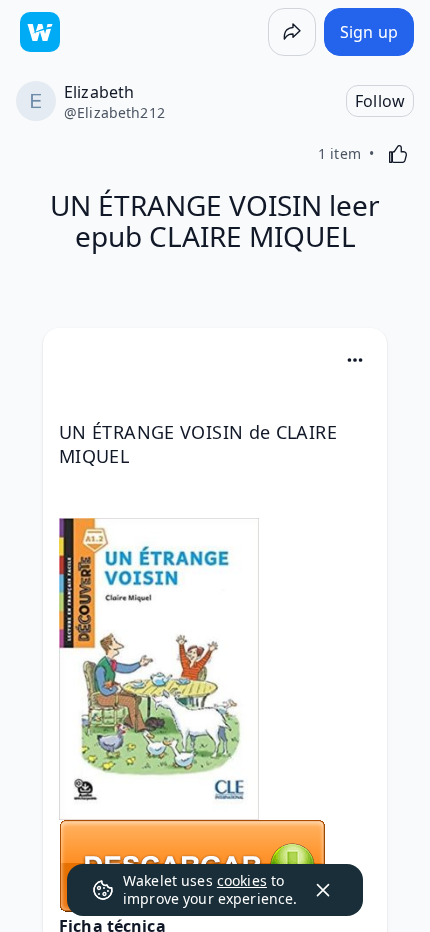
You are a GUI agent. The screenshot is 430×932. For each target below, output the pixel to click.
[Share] (292, 32)
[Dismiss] (323, 890)
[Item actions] (355, 360)
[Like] (398, 154)
